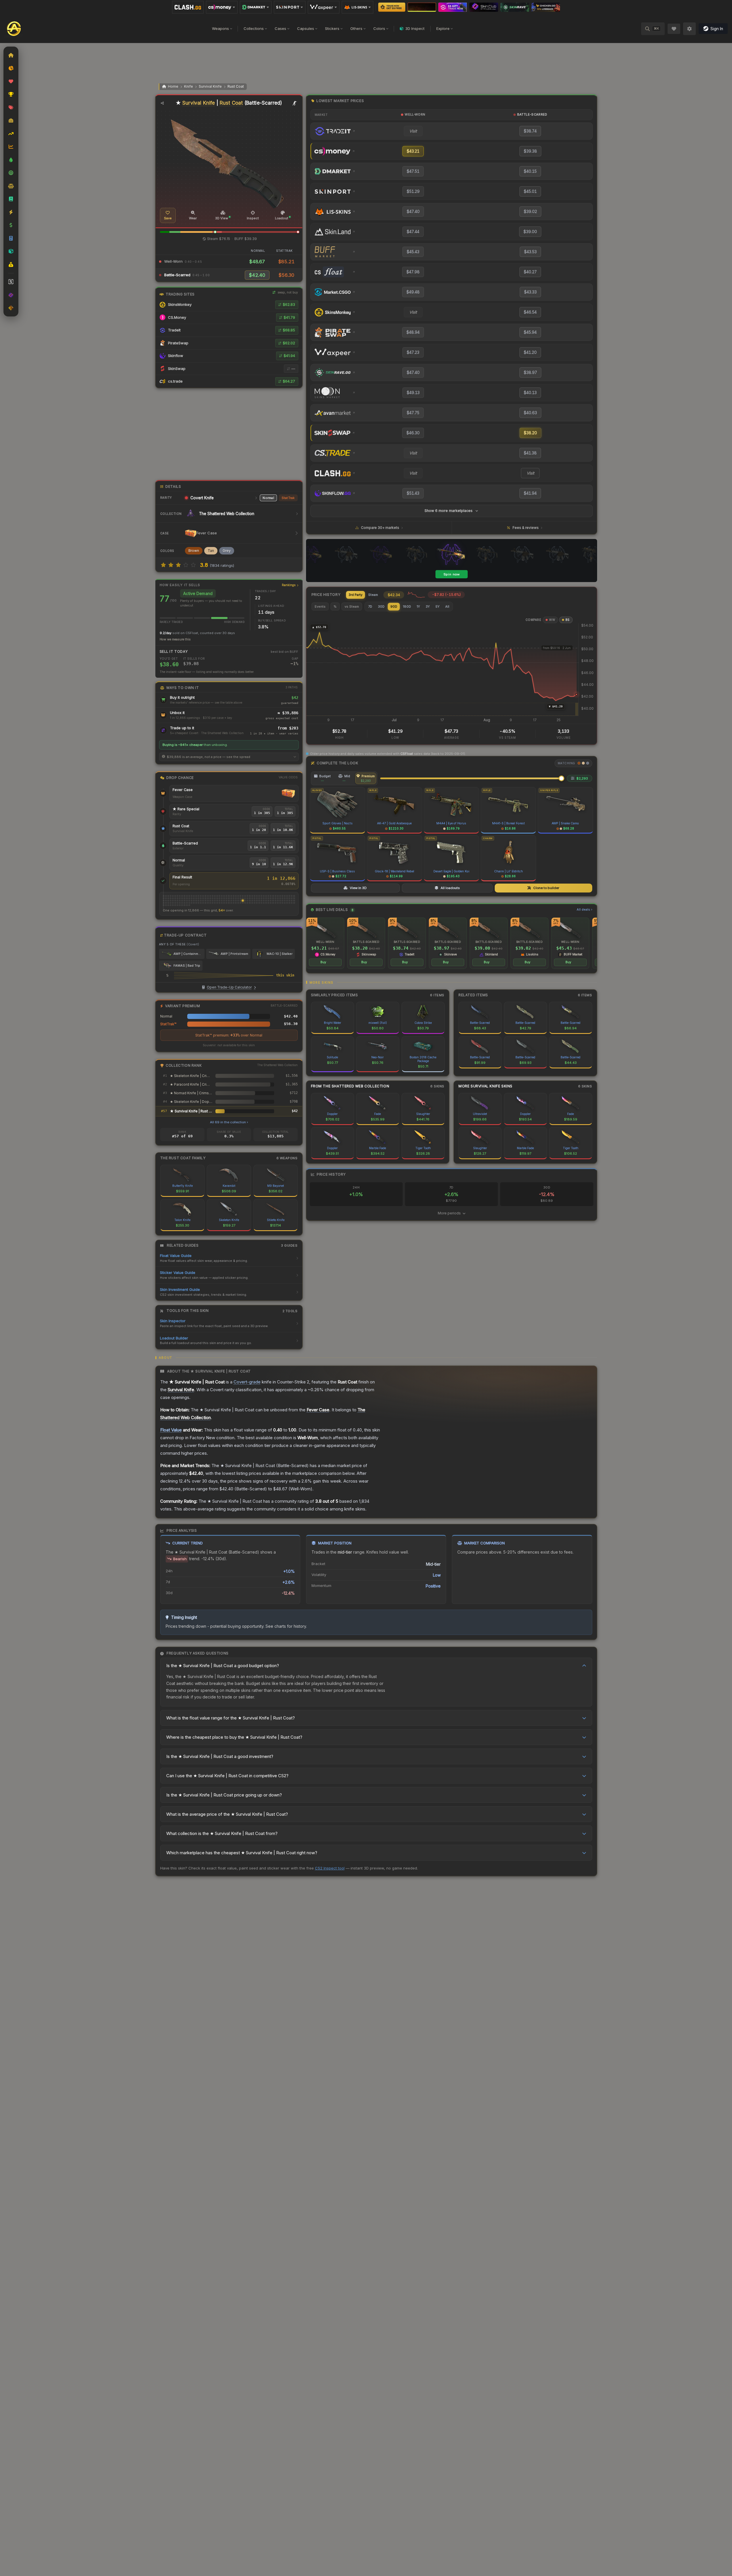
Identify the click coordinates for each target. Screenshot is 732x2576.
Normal (268, 498)
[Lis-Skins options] (358, 7)
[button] (215, 232)
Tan (211, 551)
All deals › (584, 909)
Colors (379, 28)
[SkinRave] (515, 7)
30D (381, 606)
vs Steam (352, 606)
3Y (428, 606)
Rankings (289, 585)
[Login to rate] (163, 565)
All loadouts (450, 888)
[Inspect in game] (295, 103)
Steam (373, 595)
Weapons (220, 28)
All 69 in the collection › (229, 1122)
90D (394, 606)
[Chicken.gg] (546, 7)
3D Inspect (415, 28)
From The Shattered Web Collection (350, 1086)
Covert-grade (247, 1382)
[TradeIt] (453, 7)
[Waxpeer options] (324, 7)
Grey (227, 551)
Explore (443, 28)
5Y (437, 606)
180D (407, 606)
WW (552, 620)
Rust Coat (236, 86)
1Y (418, 606)
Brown (194, 551)
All (447, 606)
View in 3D (358, 888)
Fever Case (183, 790)
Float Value (171, 1430)
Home (173, 86)
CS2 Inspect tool (330, 1868)
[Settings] (689, 29)
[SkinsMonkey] (392, 7)
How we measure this (175, 639)
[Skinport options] (290, 7)
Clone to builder (546, 888)
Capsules (306, 28)
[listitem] (325, 943)
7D (370, 606)
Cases (280, 28)
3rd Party (356, 595)
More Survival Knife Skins (486, 1086)
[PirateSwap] (422, 7)
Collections (254, 28)
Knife (189, 86)
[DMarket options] (256, 7)
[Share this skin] (163, 103)
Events (320, 606)
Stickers (332, 28)
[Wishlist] (674, 29)
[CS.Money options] (222, 7)
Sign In (717, 29)
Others (356, 28)
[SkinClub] (484, 7)
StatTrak (288, 498)
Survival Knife (210, 86)
